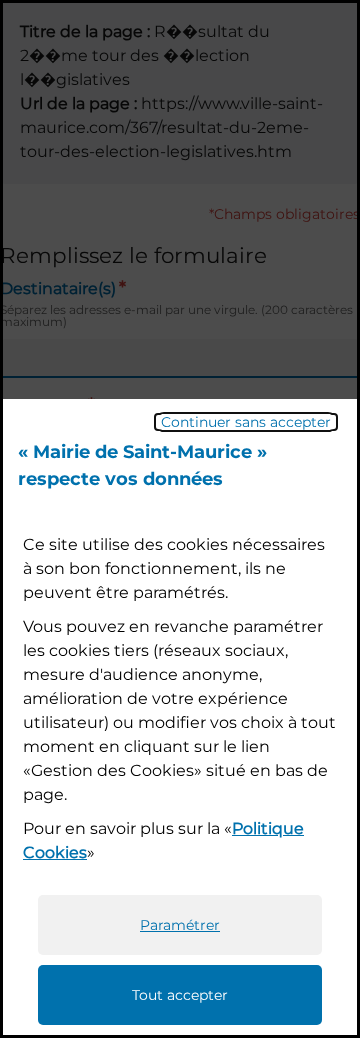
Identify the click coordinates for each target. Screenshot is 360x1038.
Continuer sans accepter (246, 422)
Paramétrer (180, 925)
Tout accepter (180, 995)
